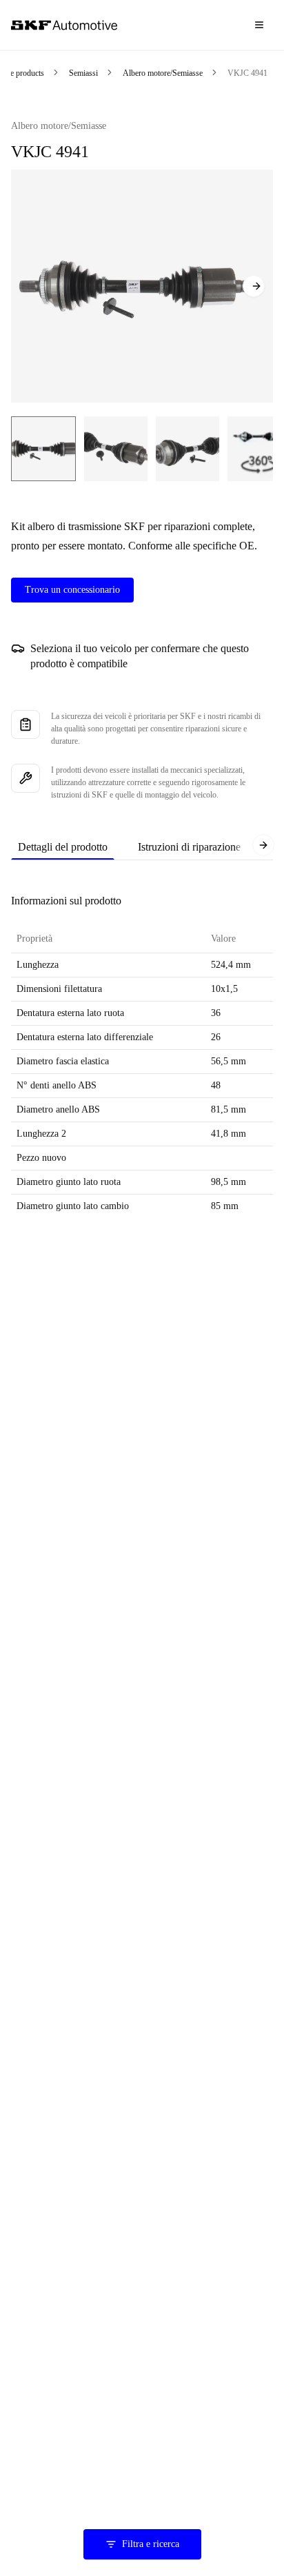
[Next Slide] (254, 286)
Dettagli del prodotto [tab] (63, 847)
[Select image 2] (116, 449)
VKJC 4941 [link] (247, 73)
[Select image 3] (187, 449)
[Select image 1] (43, 449)
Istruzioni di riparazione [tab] (189, 847)
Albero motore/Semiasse (163, 73)
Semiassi (83, 73)
